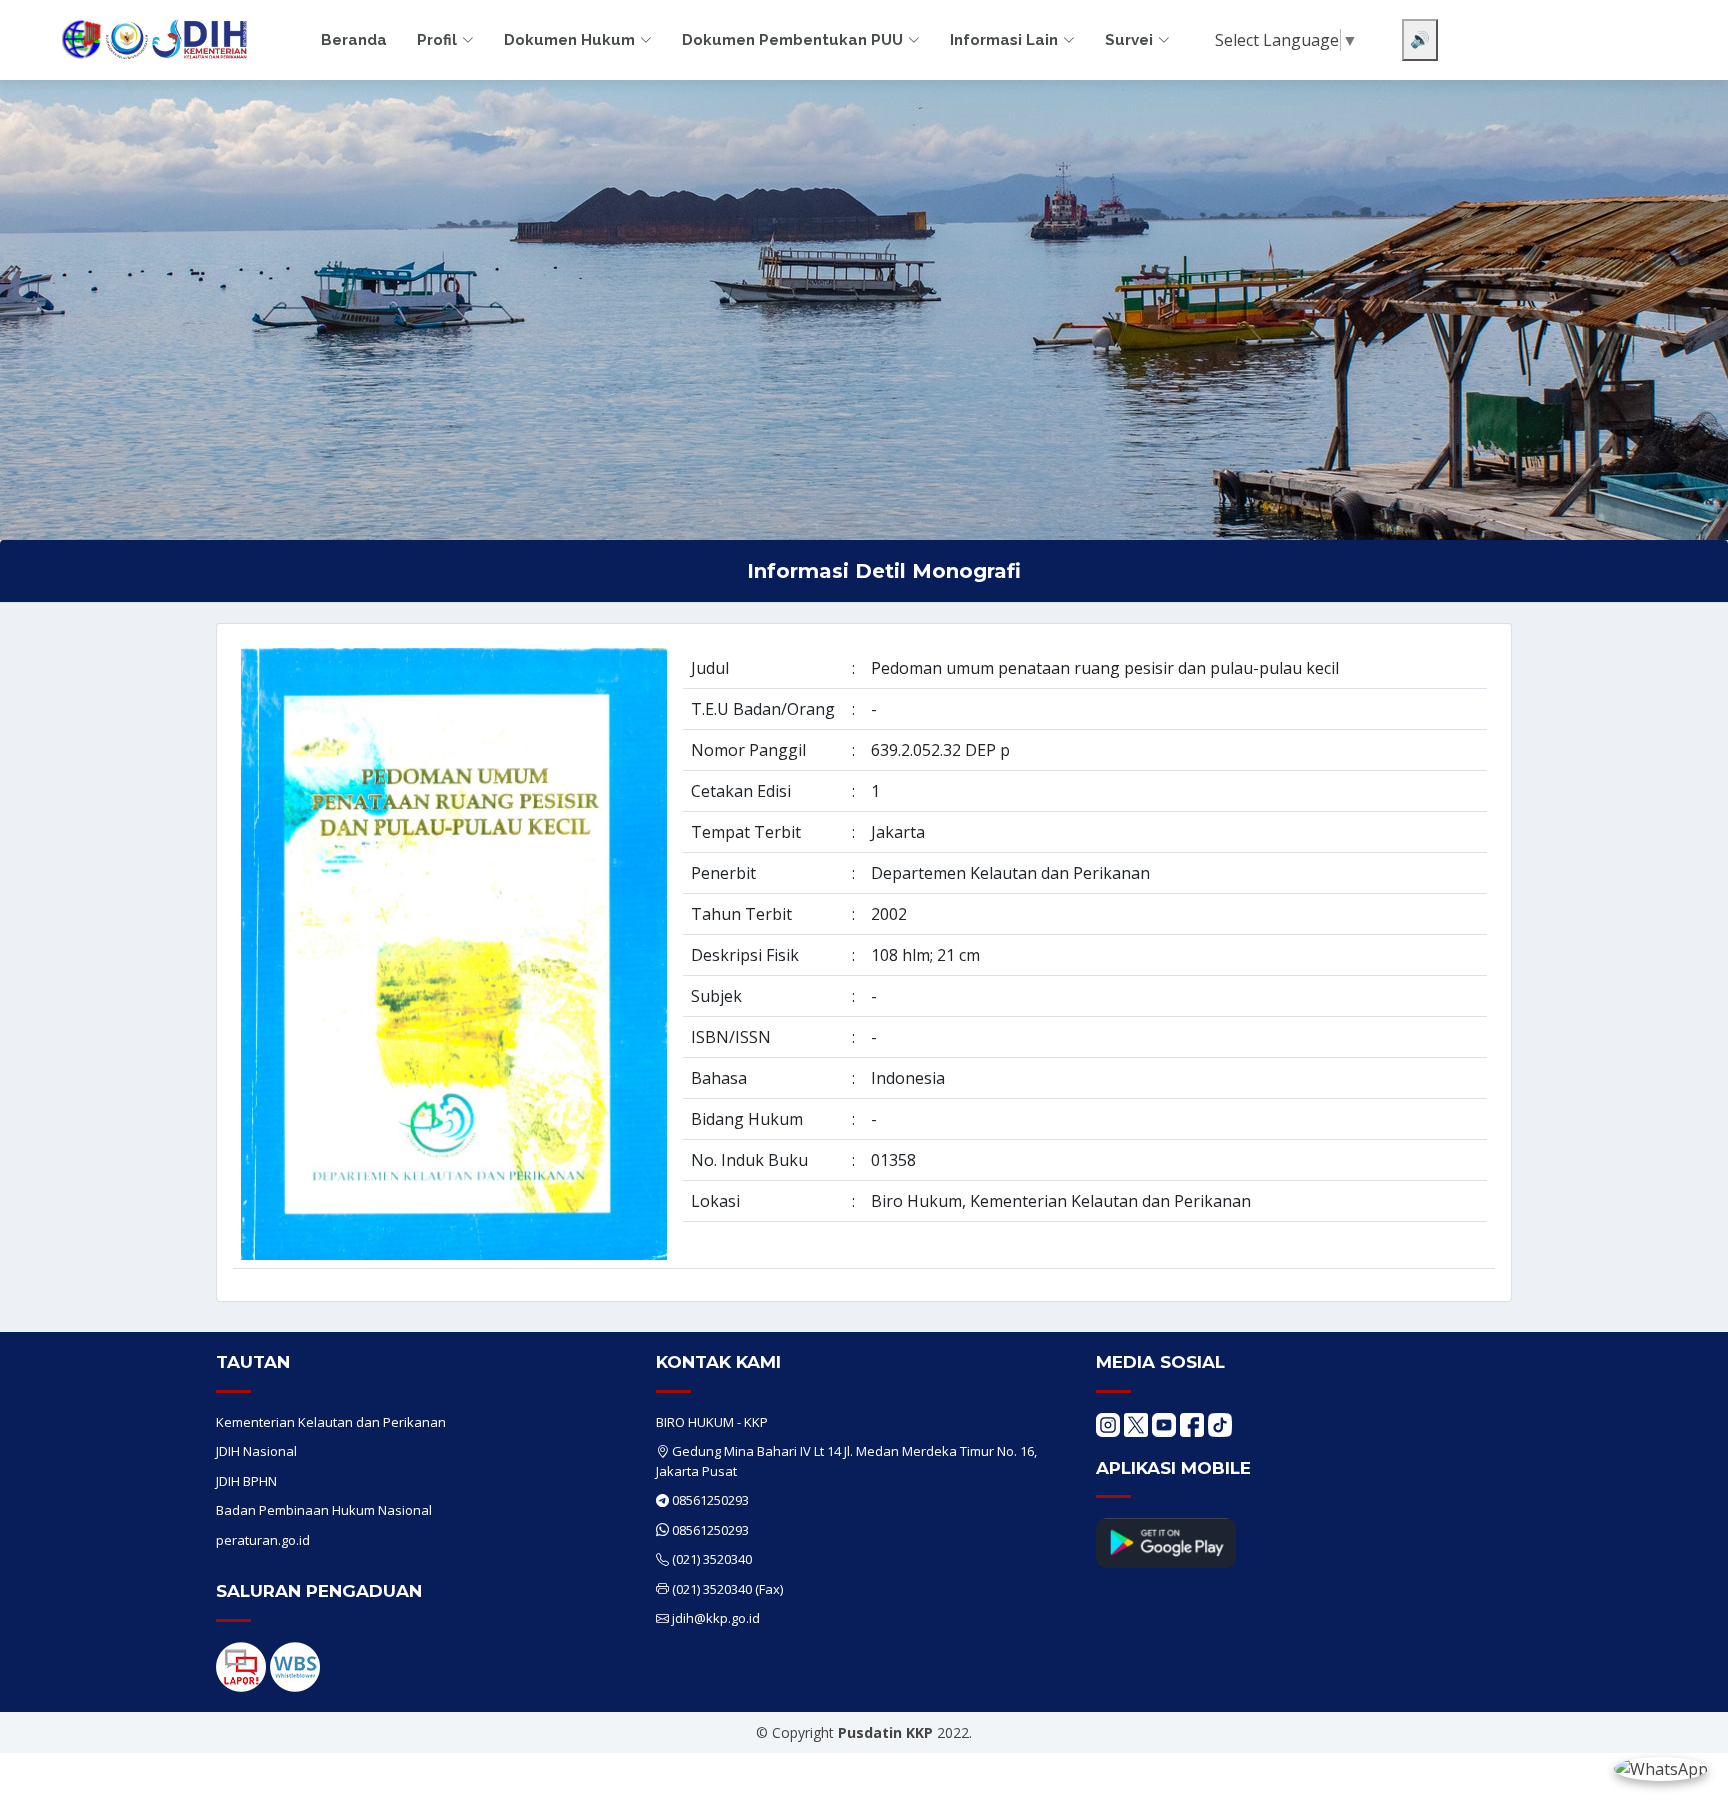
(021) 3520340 (712, 1559)
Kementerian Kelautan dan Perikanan (331, 1422)
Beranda (354, 40)
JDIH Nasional (256, 1451)
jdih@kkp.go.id (716, 1618)
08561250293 (710, 1500)
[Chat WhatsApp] (1661, 1768)
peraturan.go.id (263, 1540)
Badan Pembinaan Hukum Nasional (324, 1510)
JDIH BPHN (246, 1481)
